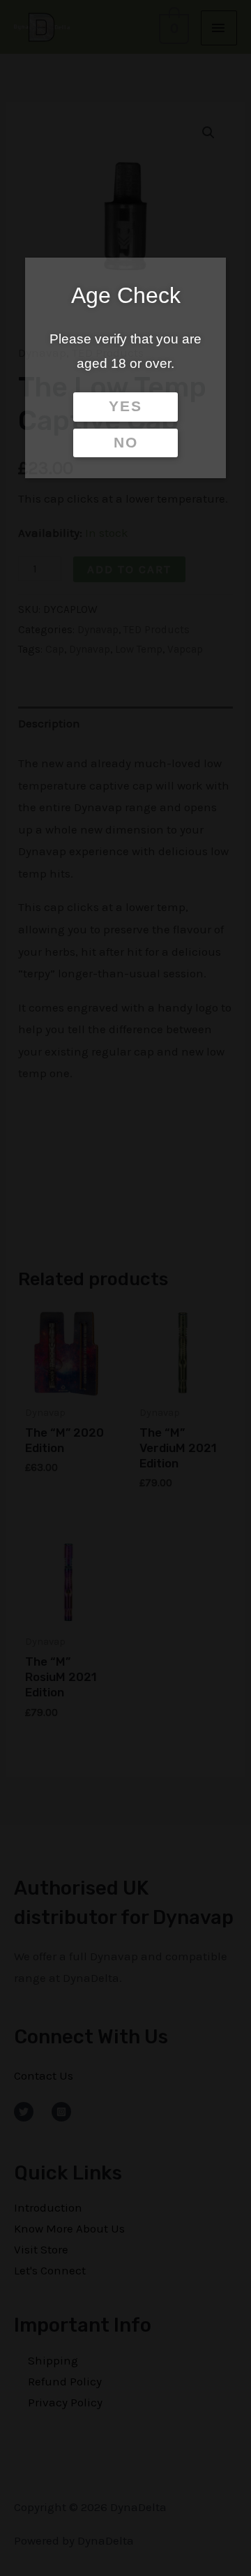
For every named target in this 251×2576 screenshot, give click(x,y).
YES (125, 406)
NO (126, 443)
